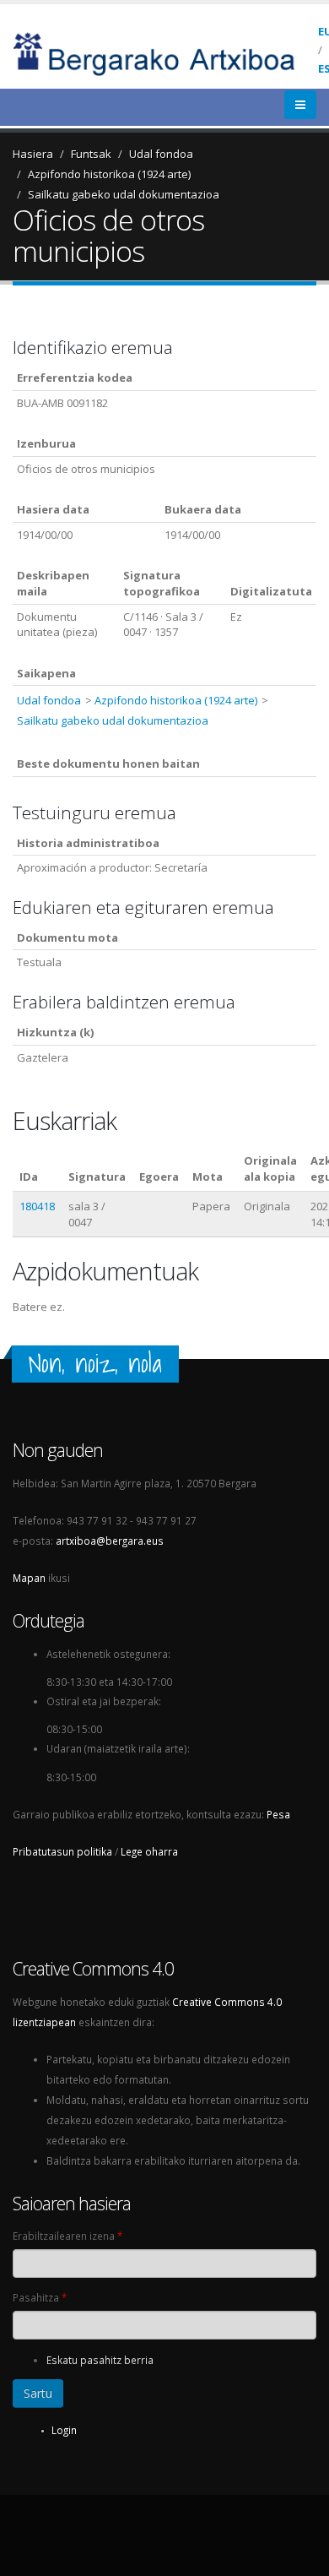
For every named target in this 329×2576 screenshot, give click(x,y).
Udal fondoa (161, 154)
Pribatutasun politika (62, 1851)
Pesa (278, 1814)
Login (64, 2430)
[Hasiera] (165, 52)
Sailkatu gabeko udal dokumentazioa (124, 194)
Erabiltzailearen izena (67, 2236)
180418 (37, 1206)
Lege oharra (149, 1851)
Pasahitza (40, 2297)
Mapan (29, 1578)
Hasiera (33, 154)
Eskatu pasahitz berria (100, 2360)
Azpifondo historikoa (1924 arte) (109, 174)
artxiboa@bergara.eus (110, 1541)
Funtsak (91, 154)
